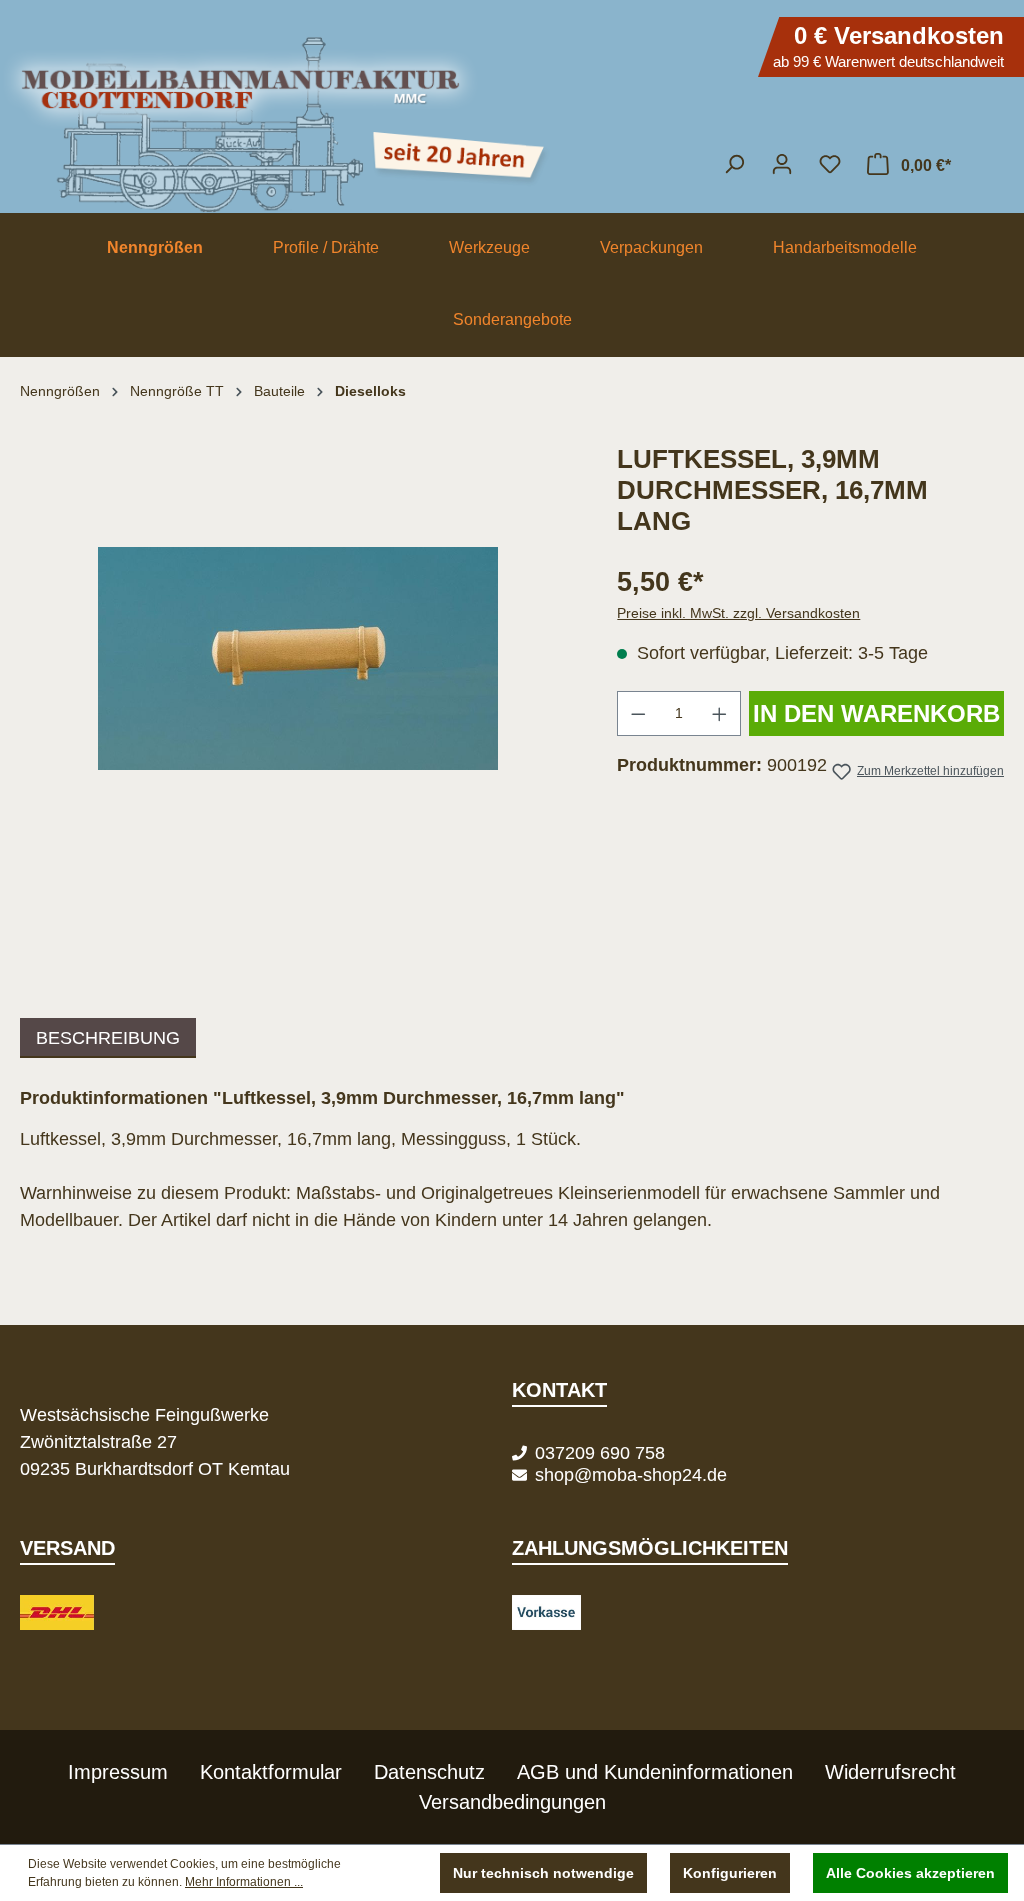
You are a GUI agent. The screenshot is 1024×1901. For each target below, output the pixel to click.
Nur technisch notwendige (543, 1873)
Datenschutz (429, 1772)
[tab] (108, 1038)
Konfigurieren (730, 1873)
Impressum (118, 1772)
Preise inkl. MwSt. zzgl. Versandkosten (738, 613)
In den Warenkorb (876, 713)
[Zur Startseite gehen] (512, 115)
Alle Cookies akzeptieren (910, 1873)
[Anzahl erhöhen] (720, 713)
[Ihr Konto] (782, 164)
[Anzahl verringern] (638, 713)
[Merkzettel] (830, 164)
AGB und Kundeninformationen (655, 1772)
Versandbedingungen (512, 1802)
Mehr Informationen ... (244, 1882)
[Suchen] (734, 164)
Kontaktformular (271, 1772)
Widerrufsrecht (890, 1772)
